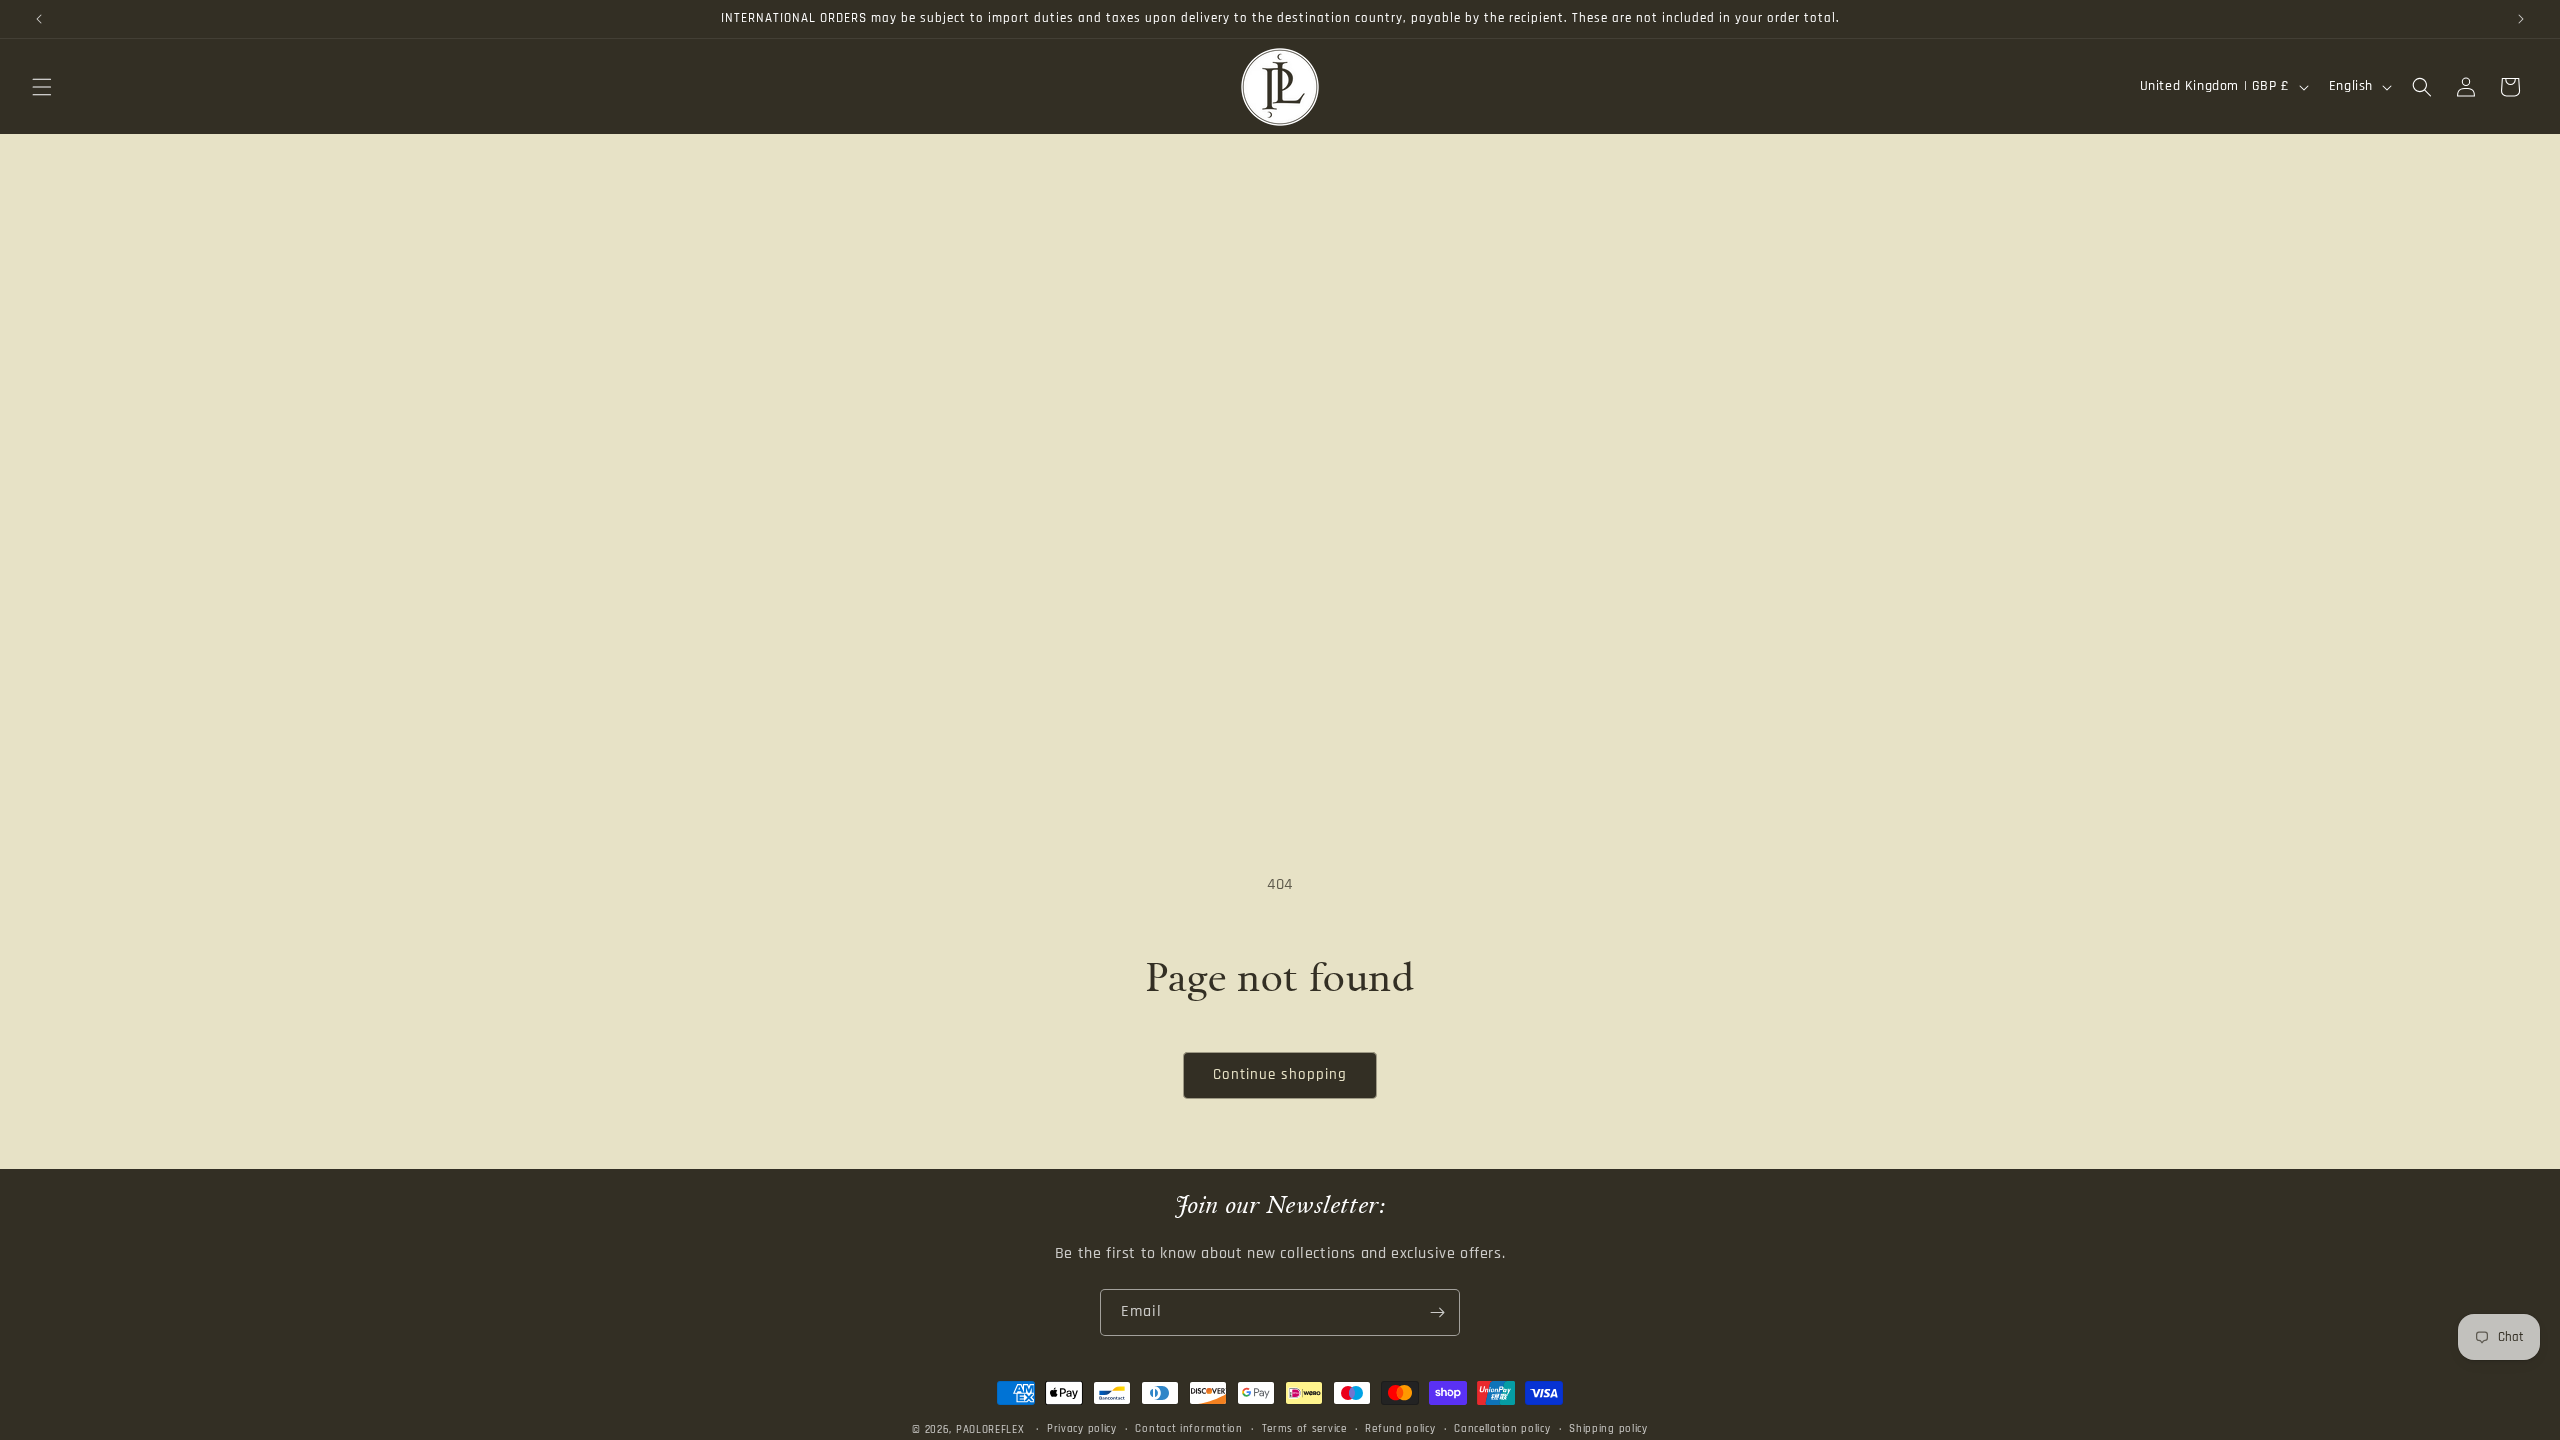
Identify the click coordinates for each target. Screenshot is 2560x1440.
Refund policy (1400, 1429)
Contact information (1188, 1429)
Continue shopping (1280, 1074)
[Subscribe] (1437, 1312)
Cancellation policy (1502, 1429)
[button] (42, 87)
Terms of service (1304, 1429)
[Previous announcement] (39, 19)
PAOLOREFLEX (990, 1430)
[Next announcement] (2521, 19)
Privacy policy (1082, 1429)
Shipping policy (1608, 1429)
